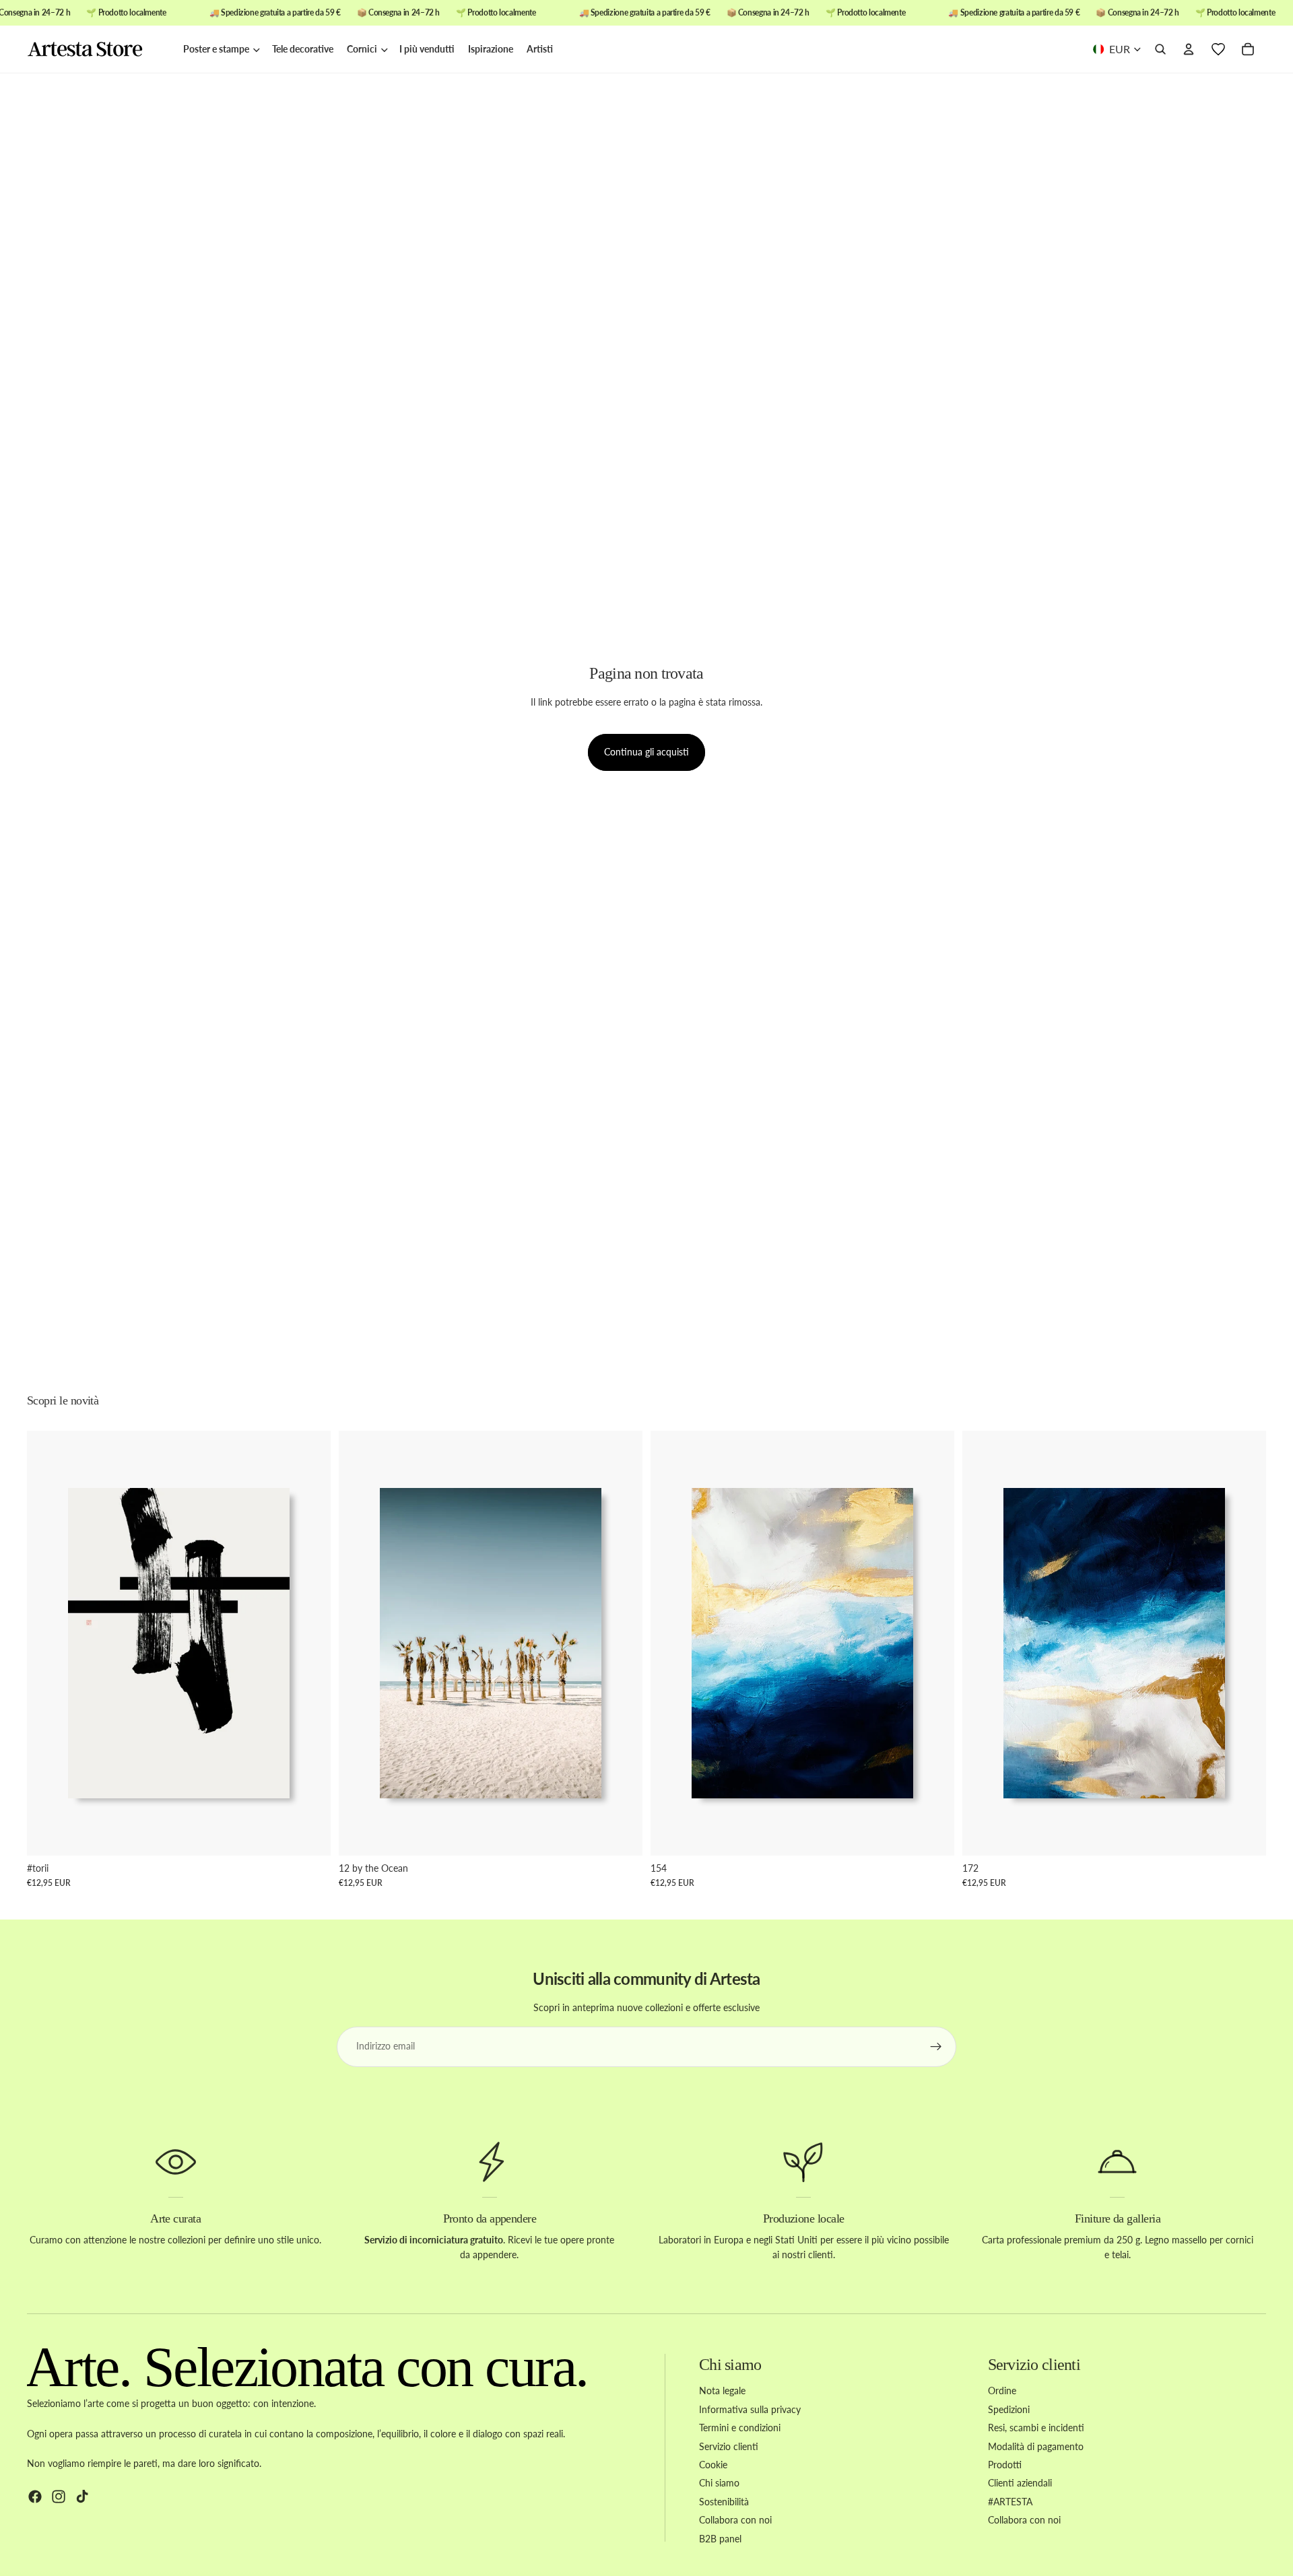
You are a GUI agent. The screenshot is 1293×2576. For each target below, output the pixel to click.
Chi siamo (719, 2483)
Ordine (1002, 2391)
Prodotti (1005, 2465)
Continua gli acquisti (646, 752)
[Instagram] (59, 2497)
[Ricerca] (1160, 50)
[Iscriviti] (936, 2047)
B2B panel (720, 2539)
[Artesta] (98, 50)
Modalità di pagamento (1036, 2446)
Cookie (713, 2465)
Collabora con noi (735, 2520)
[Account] (1189, 50)
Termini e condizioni (740, 2428)
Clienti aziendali (1020, 2483)
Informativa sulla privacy (750, 2409)
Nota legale (722, 2391)
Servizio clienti (729, 2446)
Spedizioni (1009, 2409)
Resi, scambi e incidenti (1036, 2428)
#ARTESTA (1010, 2502)
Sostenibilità (724, 2502)
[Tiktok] (82, 2497)
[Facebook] (35, 2497)
